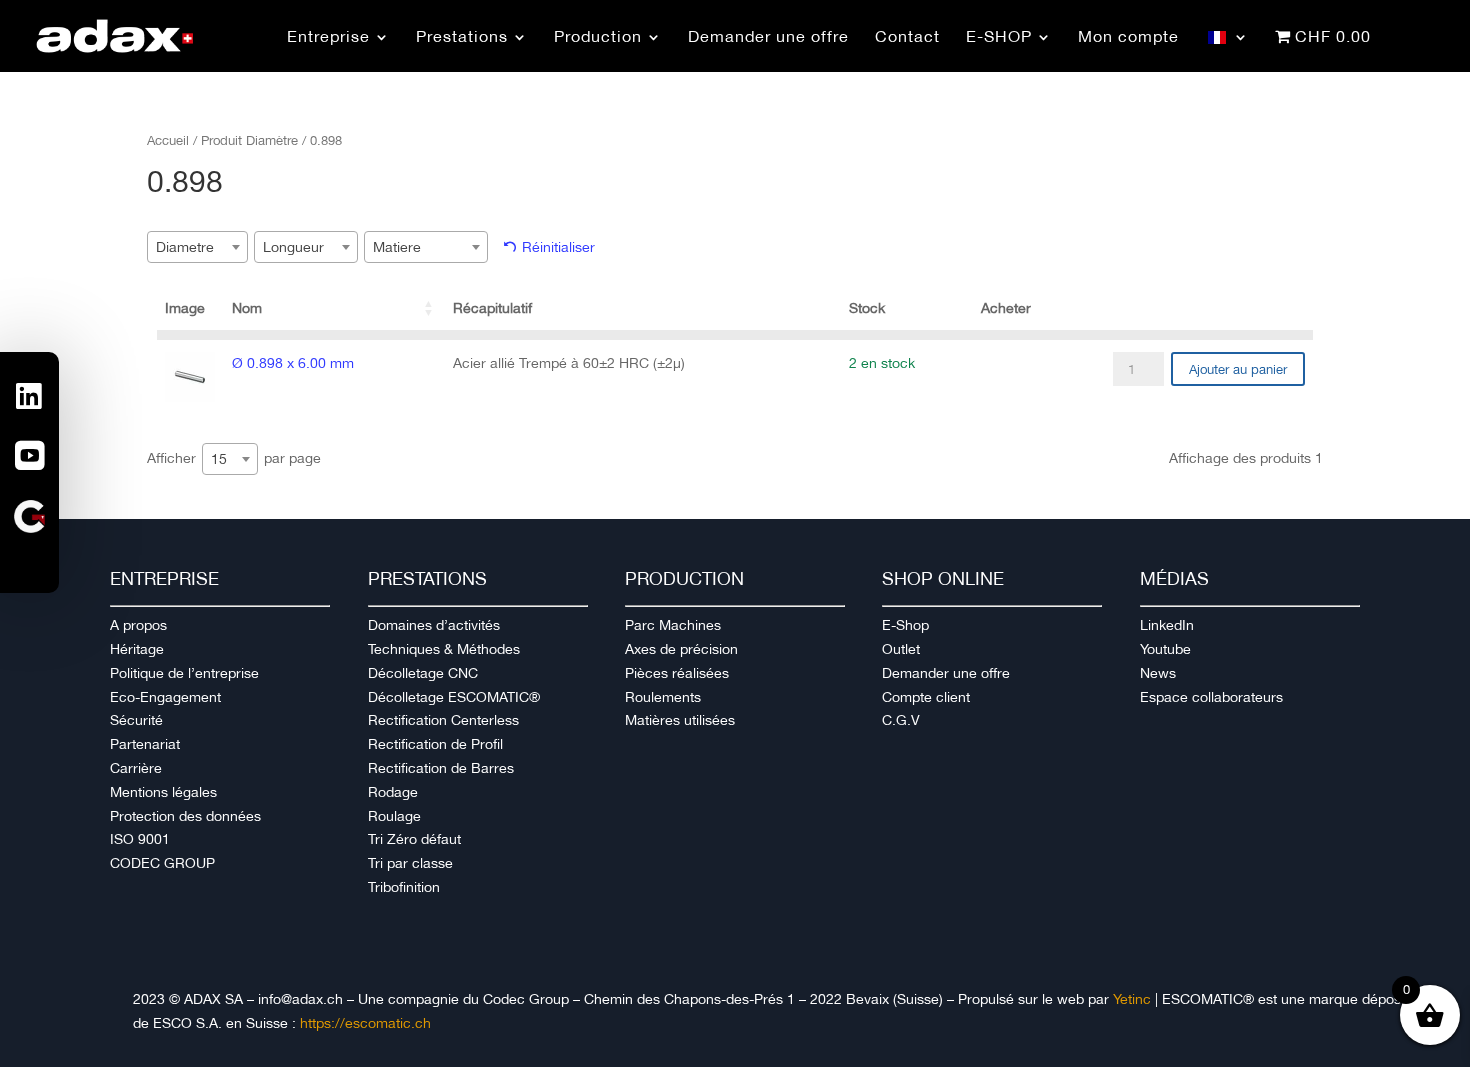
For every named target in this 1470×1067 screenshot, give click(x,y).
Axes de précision (681, 649)
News (1158, 673)
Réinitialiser (558, 247)
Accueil (168, 140)
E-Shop (905, 625)
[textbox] (191, 247)
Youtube (1165, 649)
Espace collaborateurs (1211, 697)
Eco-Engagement (165, 697)
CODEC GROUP (162, 863)
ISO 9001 (140, 839)
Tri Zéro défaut (414, 839)
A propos (138, 625)
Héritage (137, 649)
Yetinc (1132, 999)
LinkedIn (1167, 625)
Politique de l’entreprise (184, 673)
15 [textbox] (219, 459)
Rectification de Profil (435, 744)
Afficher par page (234, 458)
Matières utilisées (680, 720)
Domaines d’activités (434, 625)
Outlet (901, 649)
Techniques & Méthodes (444, 649)
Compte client (926, 697)
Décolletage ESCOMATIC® (454, 697)
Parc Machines (673, 625)
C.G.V (901, 720)
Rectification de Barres (441, 768)
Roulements (663, 697)
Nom (247, 308)
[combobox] (197, 247)
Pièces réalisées (677, 673)
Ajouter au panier (1238, 369)
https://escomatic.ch (365, 1023)
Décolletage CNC (423, 673)
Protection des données (185, 816)
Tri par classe (410, 863)
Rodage (393, 792)
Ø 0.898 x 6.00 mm (293, 363)
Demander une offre (946, 673)
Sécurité (136, 720)
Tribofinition (404, 887)
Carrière (136, 768)
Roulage (394, 816)
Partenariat (145, 744)
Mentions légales (163, 792)
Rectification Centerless (443, 720)
